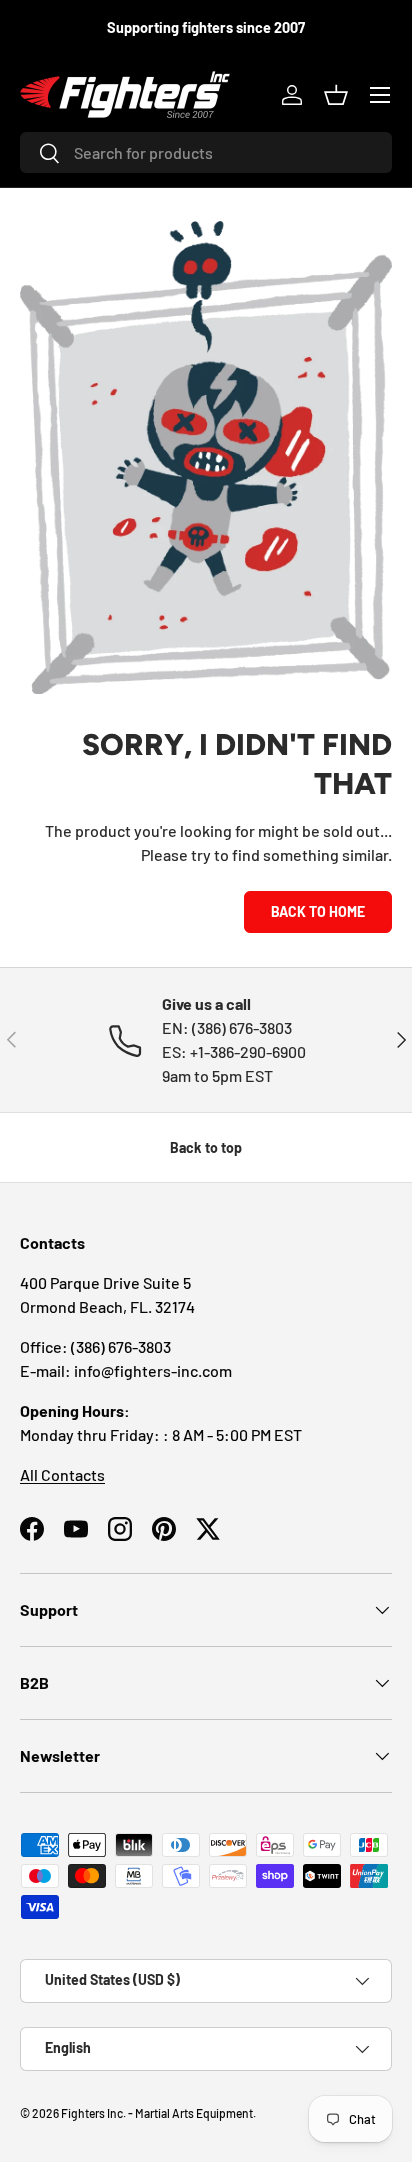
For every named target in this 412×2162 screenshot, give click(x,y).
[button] (336, 95)
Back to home (318, 911)
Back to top (206, 1147)
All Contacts (62, 1474)
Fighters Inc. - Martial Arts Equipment (157, 2113)
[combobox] (206, 152)
